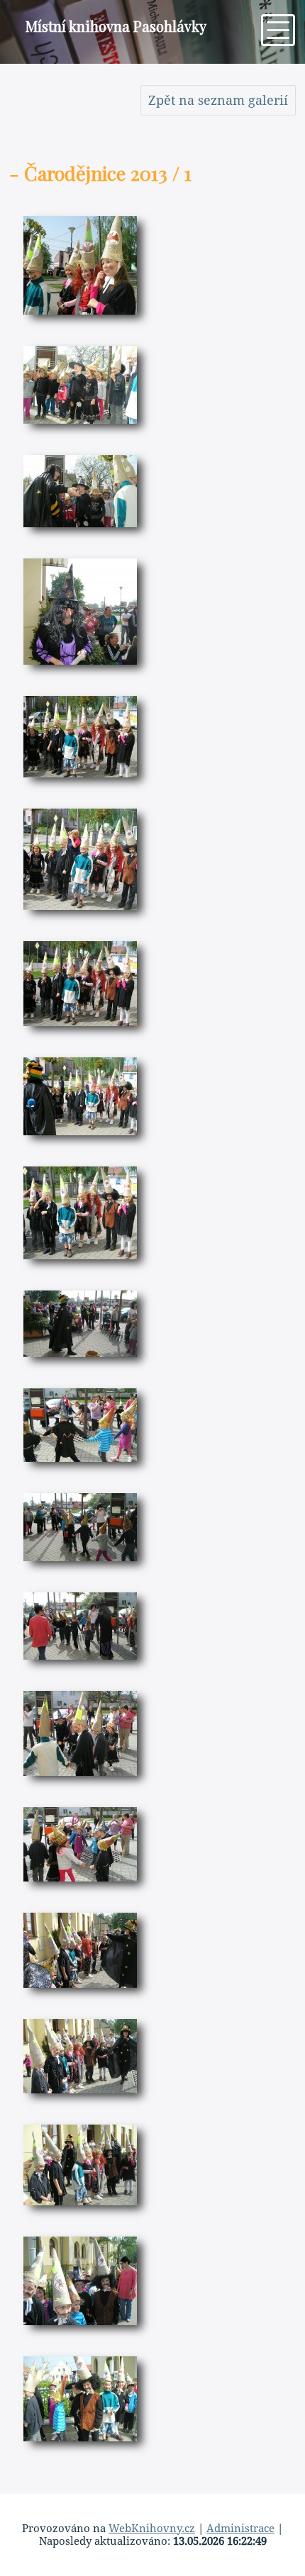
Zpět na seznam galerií (218, 100)
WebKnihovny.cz (152, 2529)
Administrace (240, 2529)
